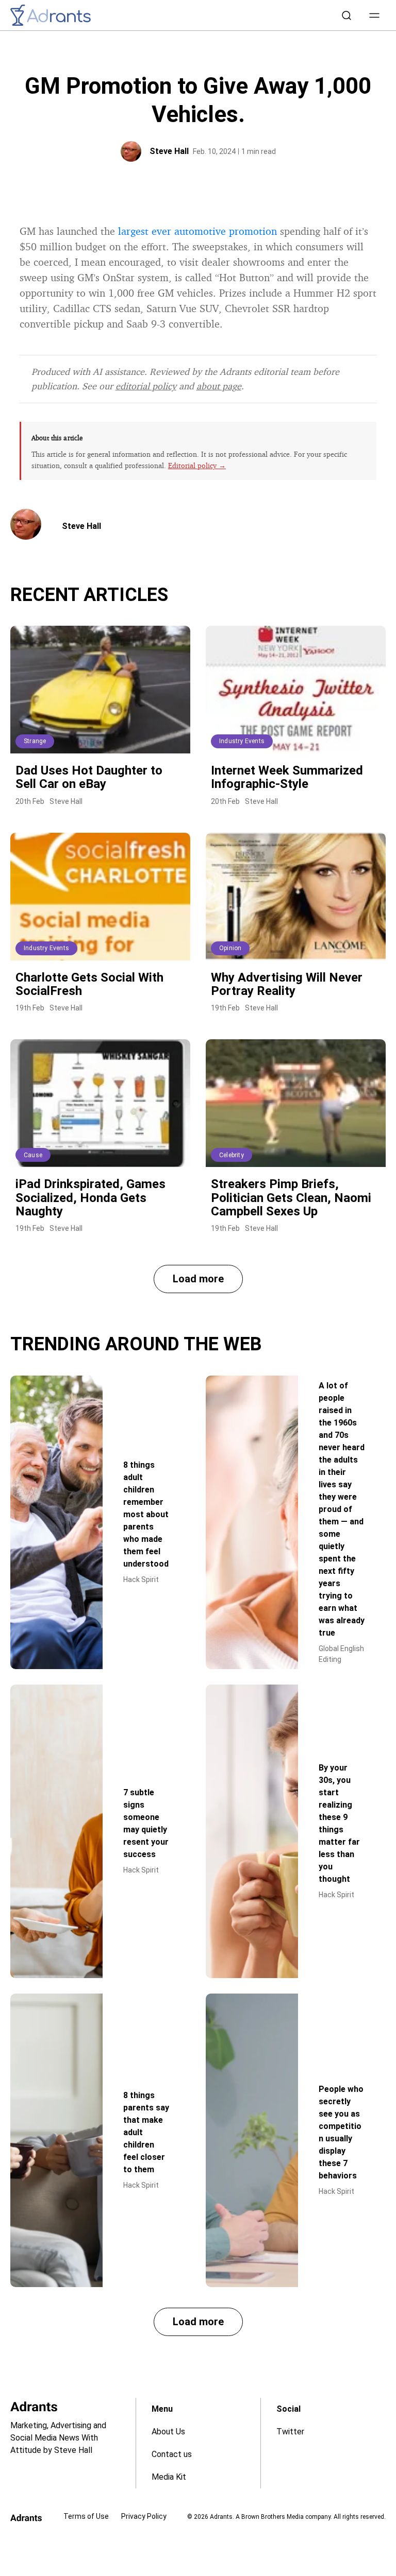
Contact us (172, 2454)
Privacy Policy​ (144, 2516)
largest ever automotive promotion (197, 231)
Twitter (290, 2432)
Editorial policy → (197, 465)
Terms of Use (86, 2516)
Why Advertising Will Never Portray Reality (287, 984)
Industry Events (242, 741)
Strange (35, 741)
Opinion (230, 948)
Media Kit (169, 2477)
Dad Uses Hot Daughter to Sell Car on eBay (89, 777)
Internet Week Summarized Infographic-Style (287, 777)
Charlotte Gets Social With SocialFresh (89, 984)
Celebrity (232, 1155)
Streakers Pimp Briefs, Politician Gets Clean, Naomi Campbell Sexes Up (291, 1198)
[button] (374, 15)
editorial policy (146, 386)
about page (219, 386)
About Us (168, 2432)
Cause (33, 1155)
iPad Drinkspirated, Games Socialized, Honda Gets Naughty (90, 1198)
